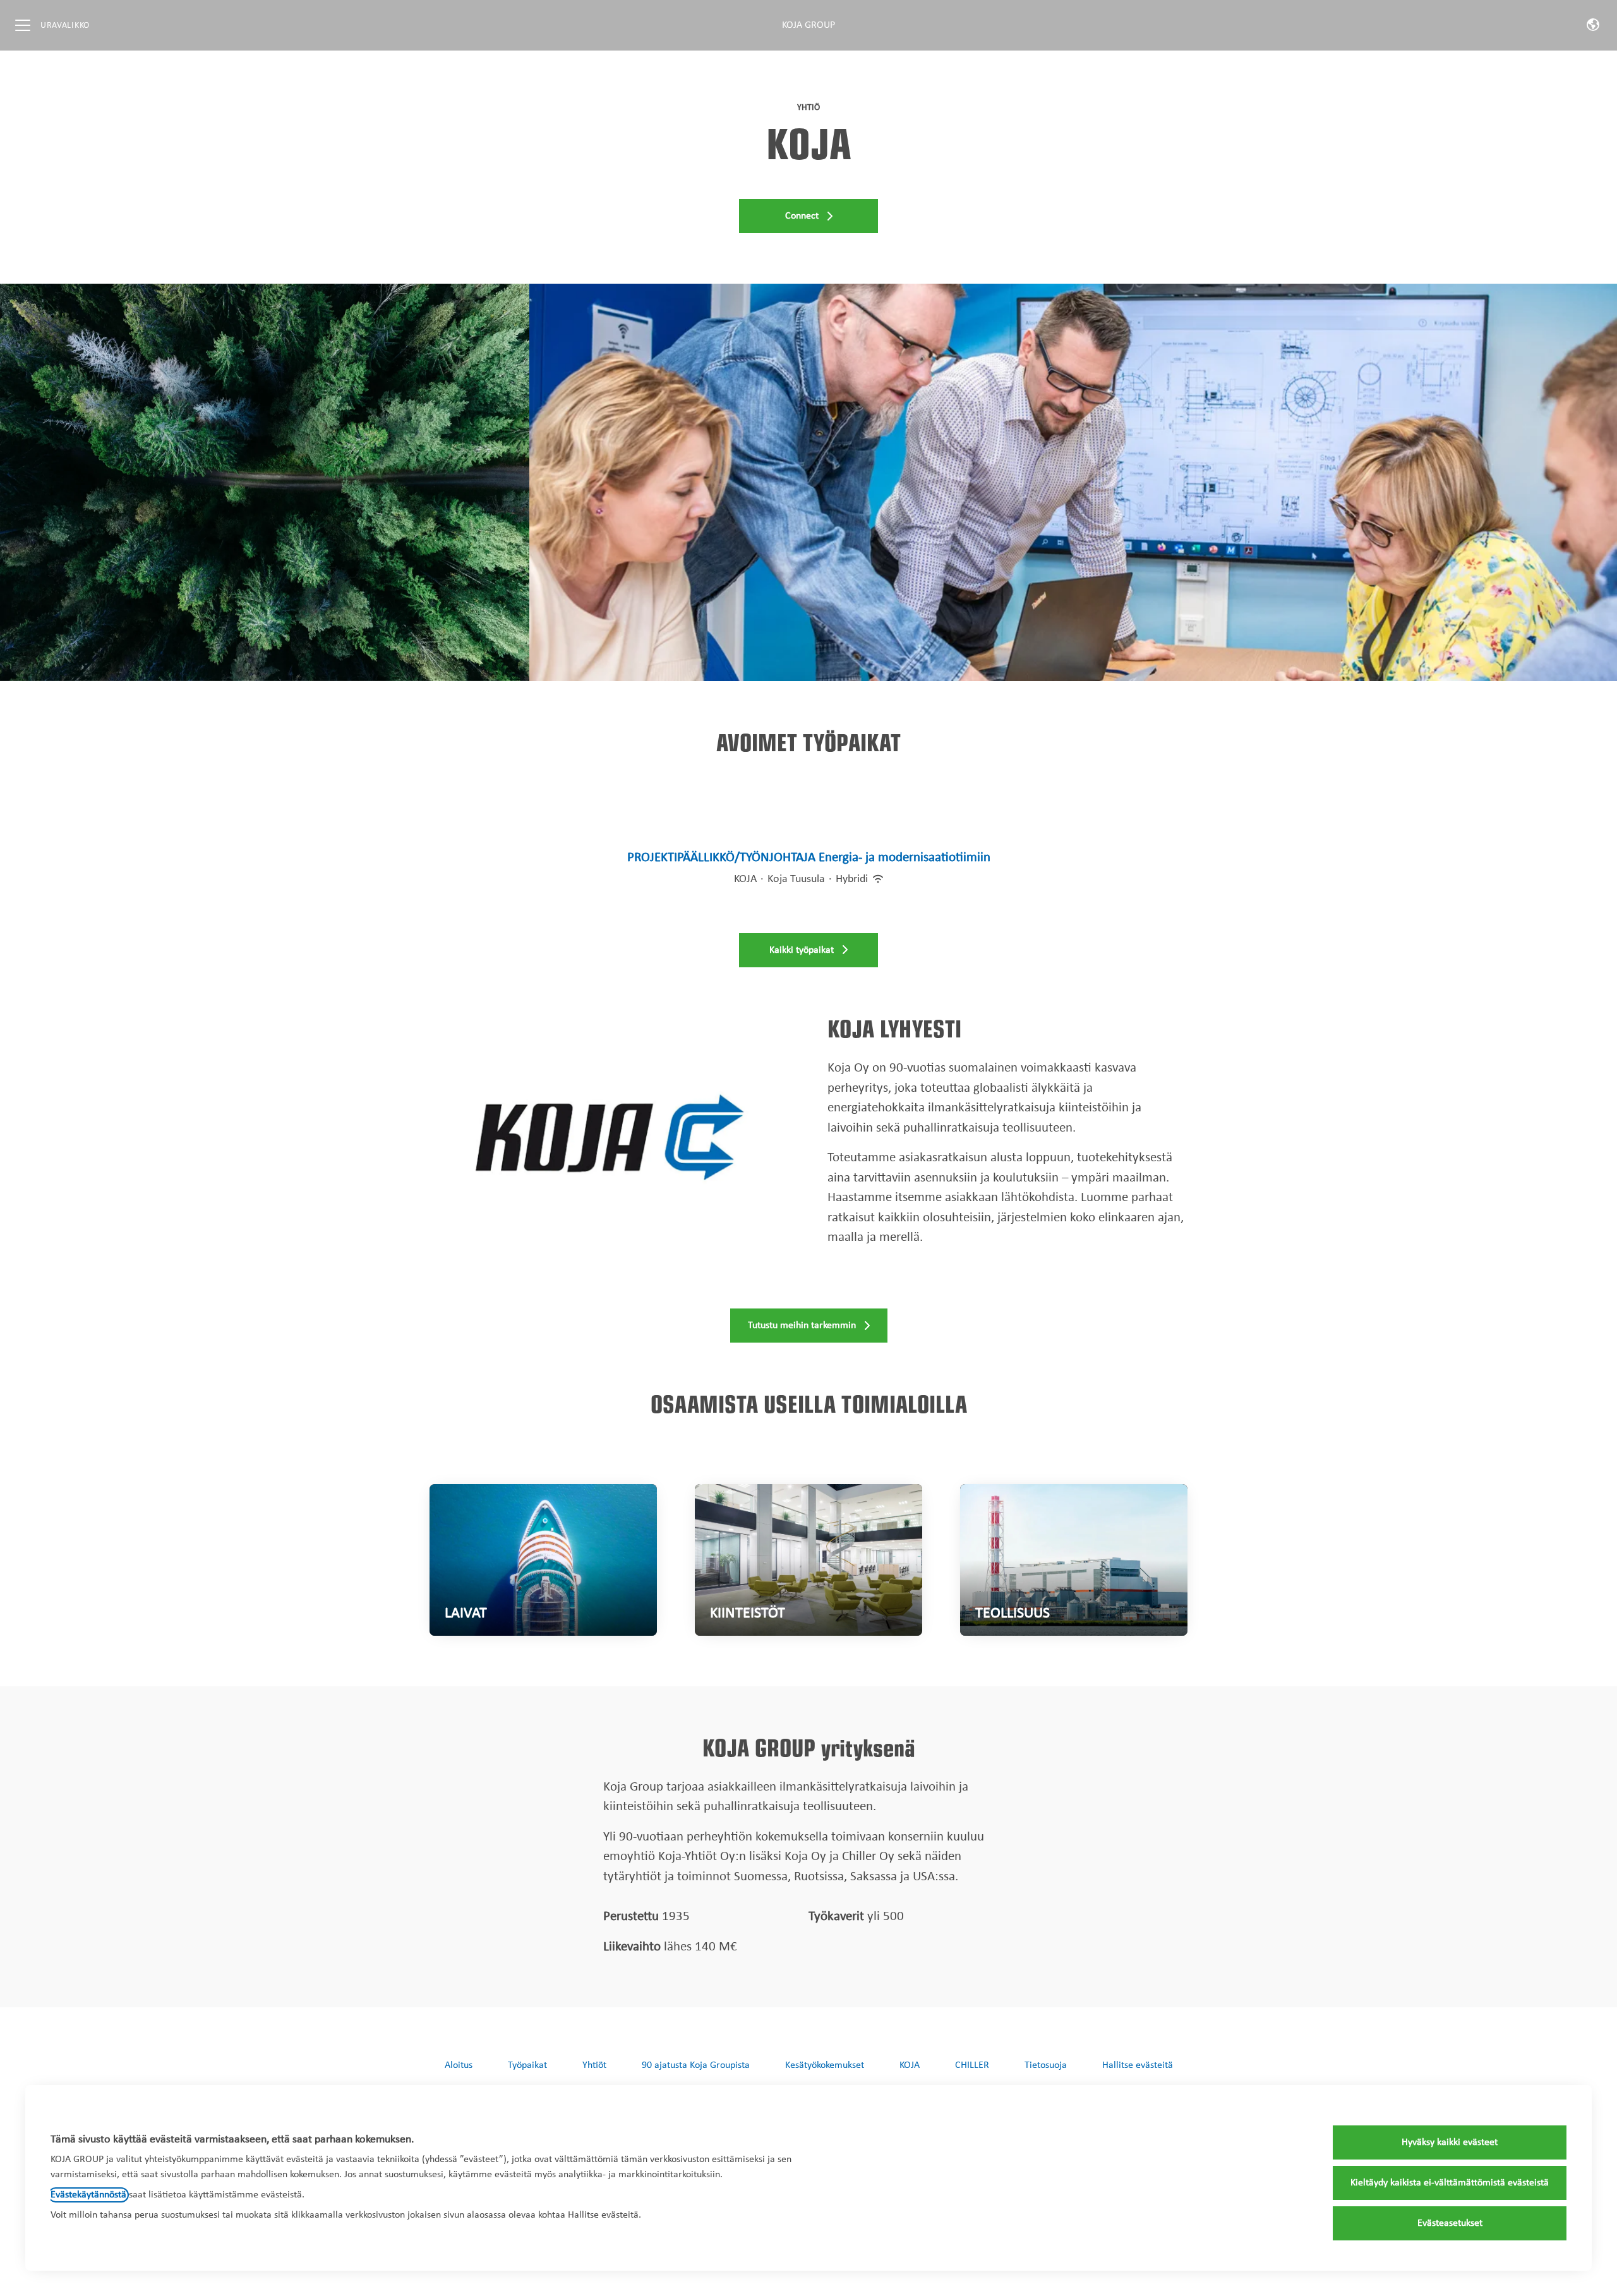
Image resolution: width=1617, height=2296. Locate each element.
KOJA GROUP (808, 25)
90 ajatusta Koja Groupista (696, 2065)
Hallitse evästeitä (1138, 2065)
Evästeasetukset (1450, 2223)
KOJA (910, 2065)
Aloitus (459, 2065)
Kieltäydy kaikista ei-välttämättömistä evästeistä (1450, 2183)
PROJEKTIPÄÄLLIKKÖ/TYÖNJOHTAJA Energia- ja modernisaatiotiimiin (809, 858)
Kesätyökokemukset (825, 2065)
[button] (1593, 25)
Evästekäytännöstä (88, 2195)
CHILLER (972, 2065)
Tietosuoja (1046, 2065)
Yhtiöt (594, 2065)
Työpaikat (527, 2065)
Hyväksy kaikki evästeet (1450, 2142)
